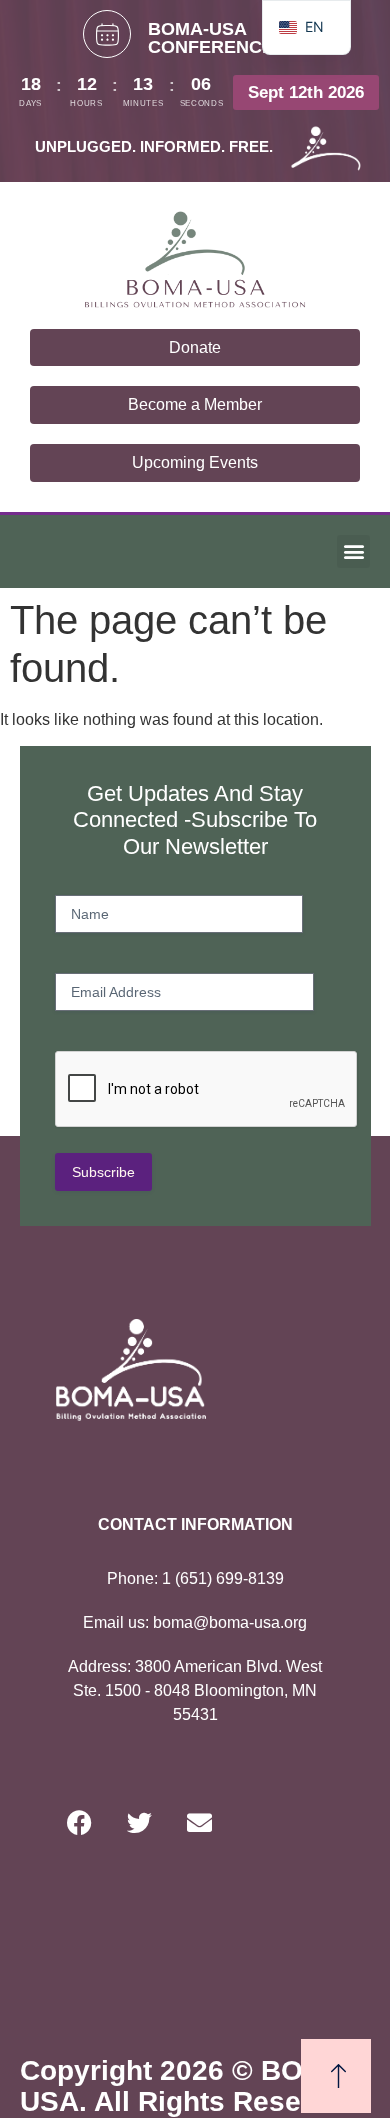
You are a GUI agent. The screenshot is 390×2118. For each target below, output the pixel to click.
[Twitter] (140, 1822)
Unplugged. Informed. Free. (154, 146)
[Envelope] (200, 1822)
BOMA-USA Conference (211, 38)
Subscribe (103, 1172)
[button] (353, 551)
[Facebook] (80, 1822)
